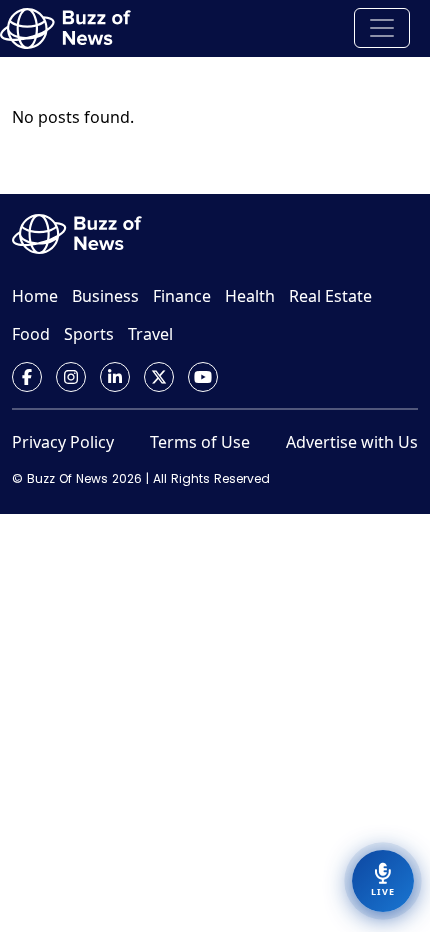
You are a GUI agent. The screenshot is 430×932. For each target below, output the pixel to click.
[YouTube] (203, 377)
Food (31, 334)
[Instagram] (71, 377)
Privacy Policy (63, 442)
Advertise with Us (352, 442)
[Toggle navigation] (382, 28)
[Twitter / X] (159, 377)
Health (250, 296)
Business (105, 296)
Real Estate (330, 296)
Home (35, 296)
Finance (182, 296)
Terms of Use (200, 442)
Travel (150, 334)
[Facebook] (27, 377)
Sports (89, 334)
